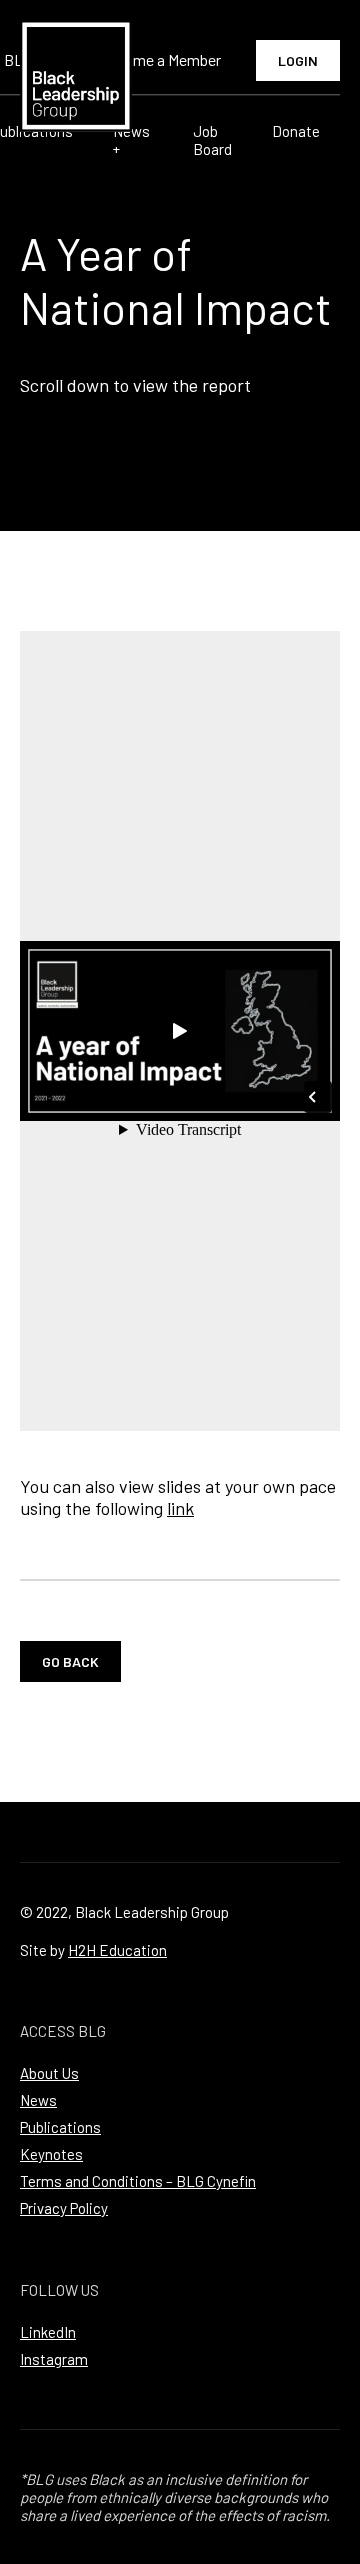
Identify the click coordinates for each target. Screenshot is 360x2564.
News (38, 2100)
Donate (296, 131)
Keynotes (51, 2154)
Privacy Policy (64, 2208)
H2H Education (117, 1950)
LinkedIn (48, 2332)
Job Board (212, 140)
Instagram (54, 2359)
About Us (49, 2073)
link (180, 1508)
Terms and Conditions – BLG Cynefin (138, 2181)
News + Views (133, 149)
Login (298, 60)
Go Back (70, 1661)
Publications (60, 2127)
